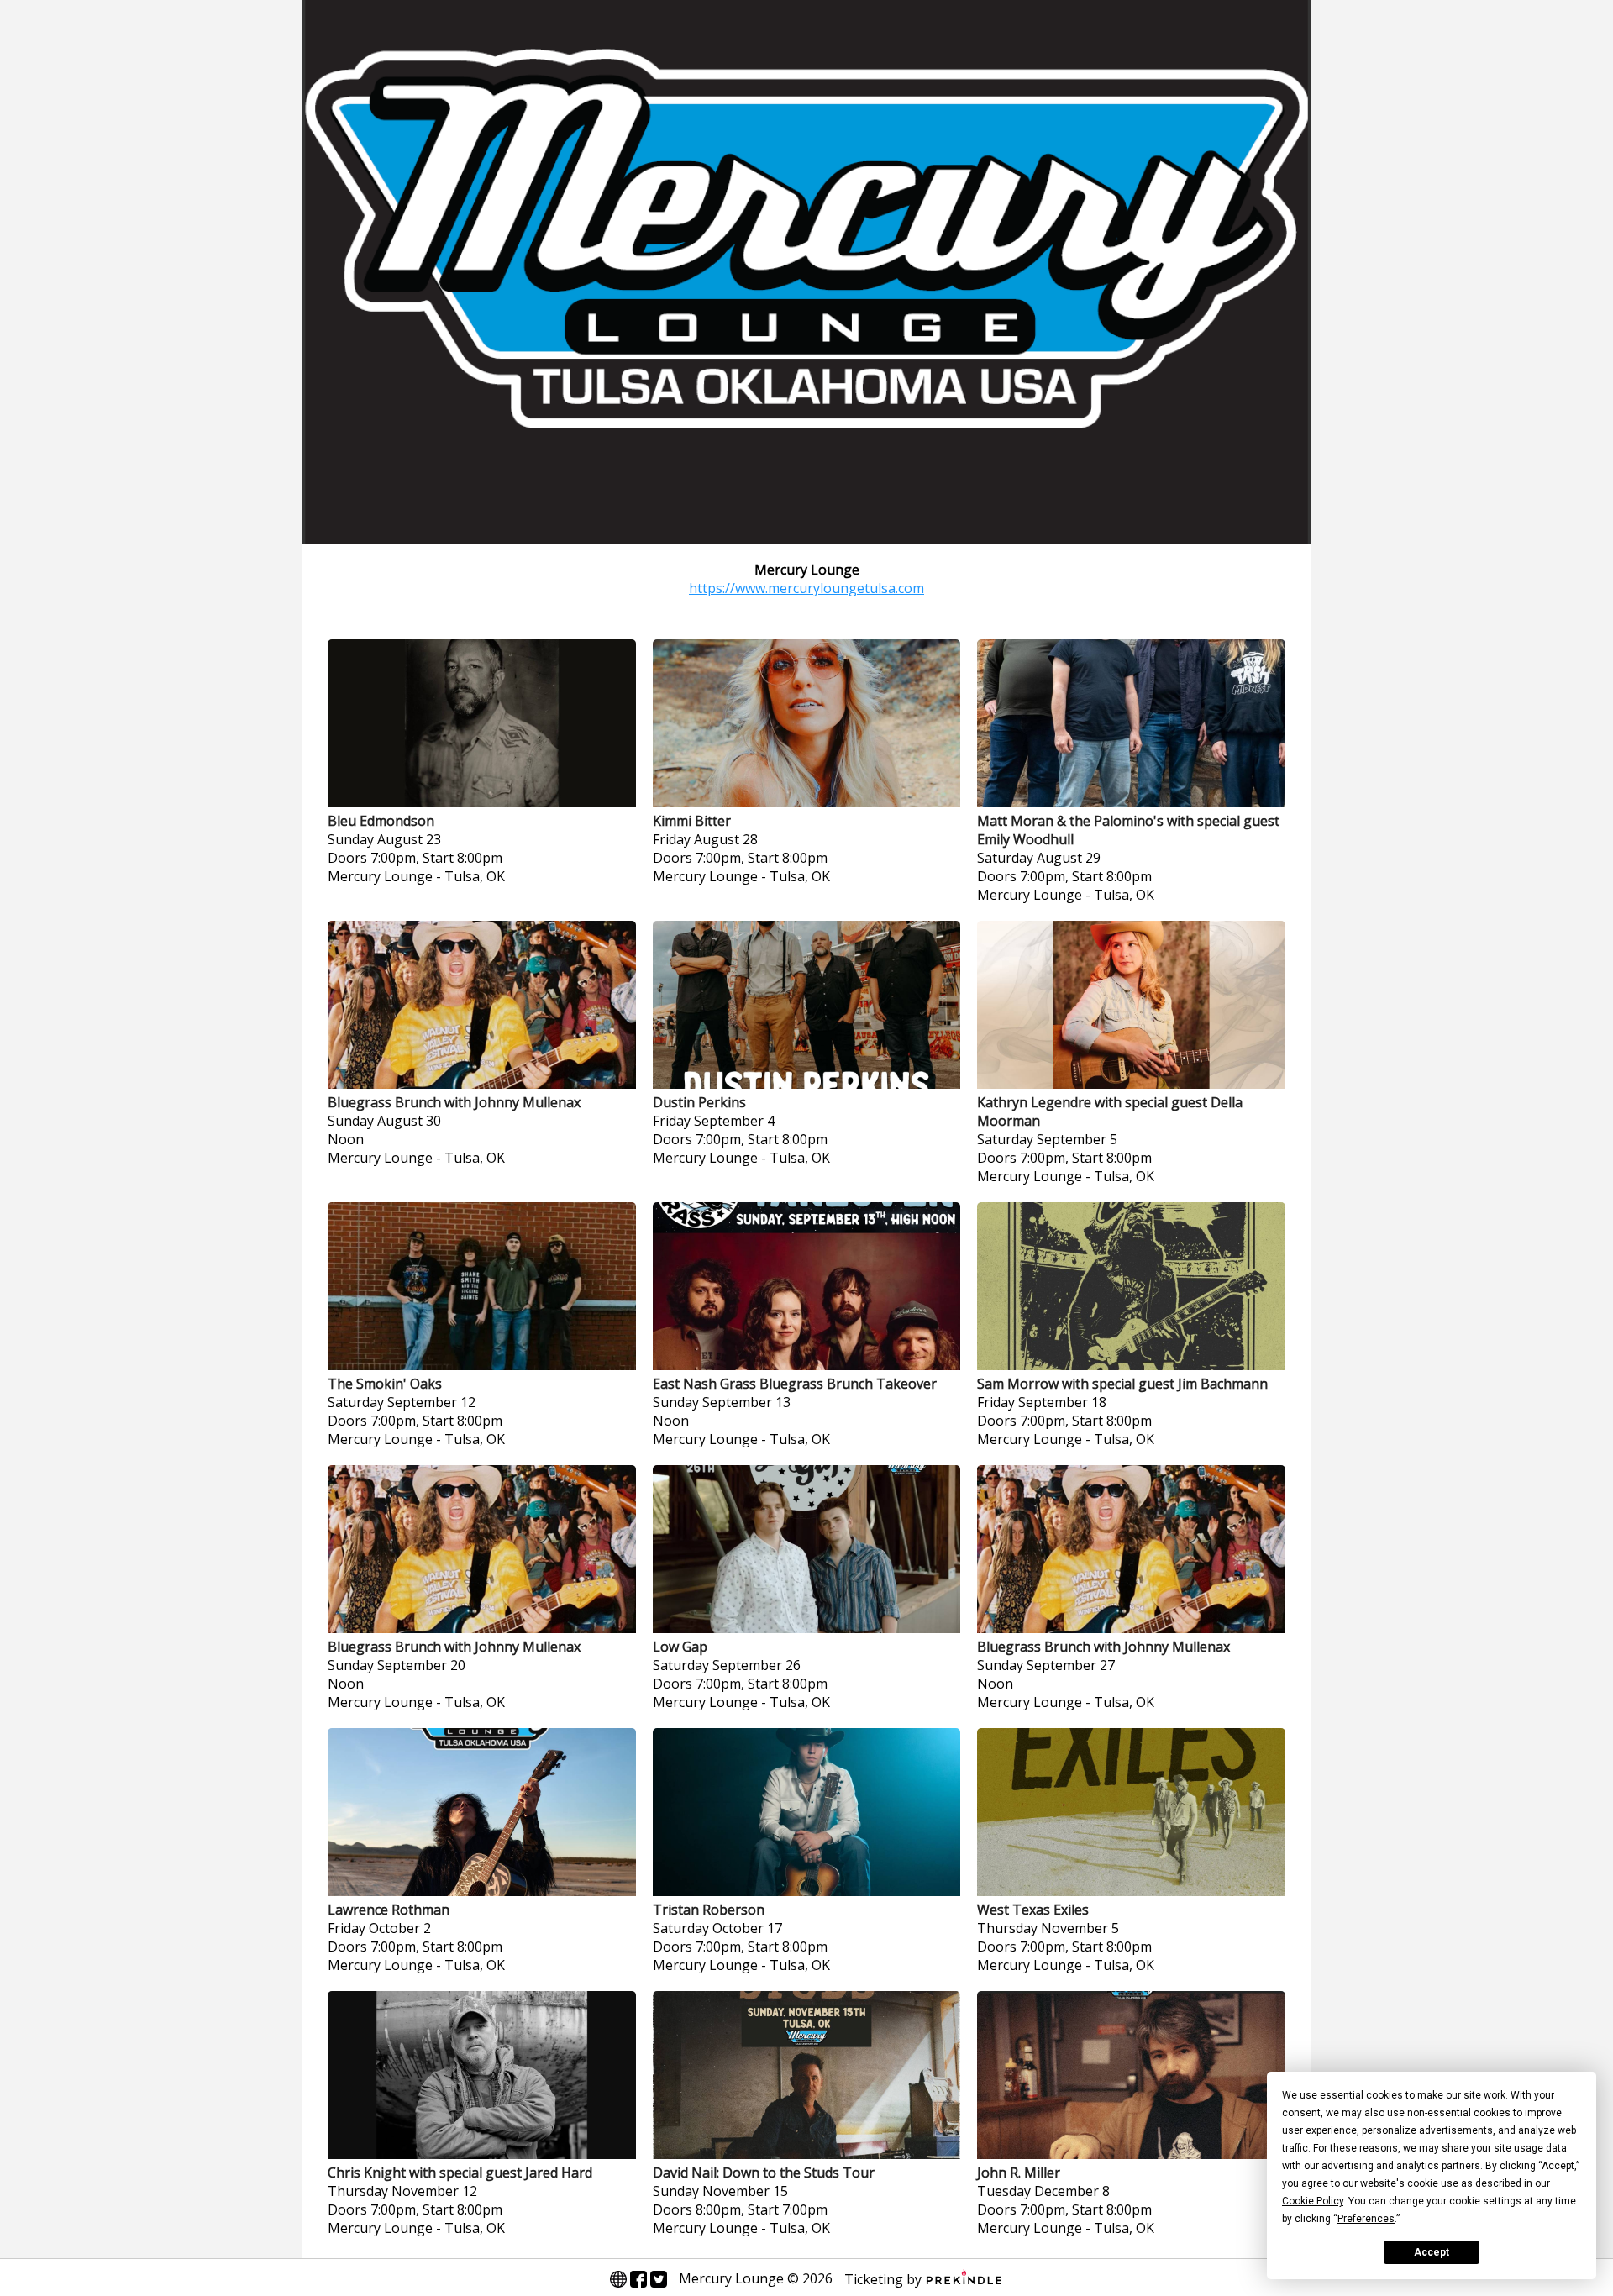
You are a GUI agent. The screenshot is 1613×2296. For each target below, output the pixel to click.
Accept (1432, 2252)
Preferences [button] (1366, 2219)
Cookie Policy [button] (1313, 2201)
